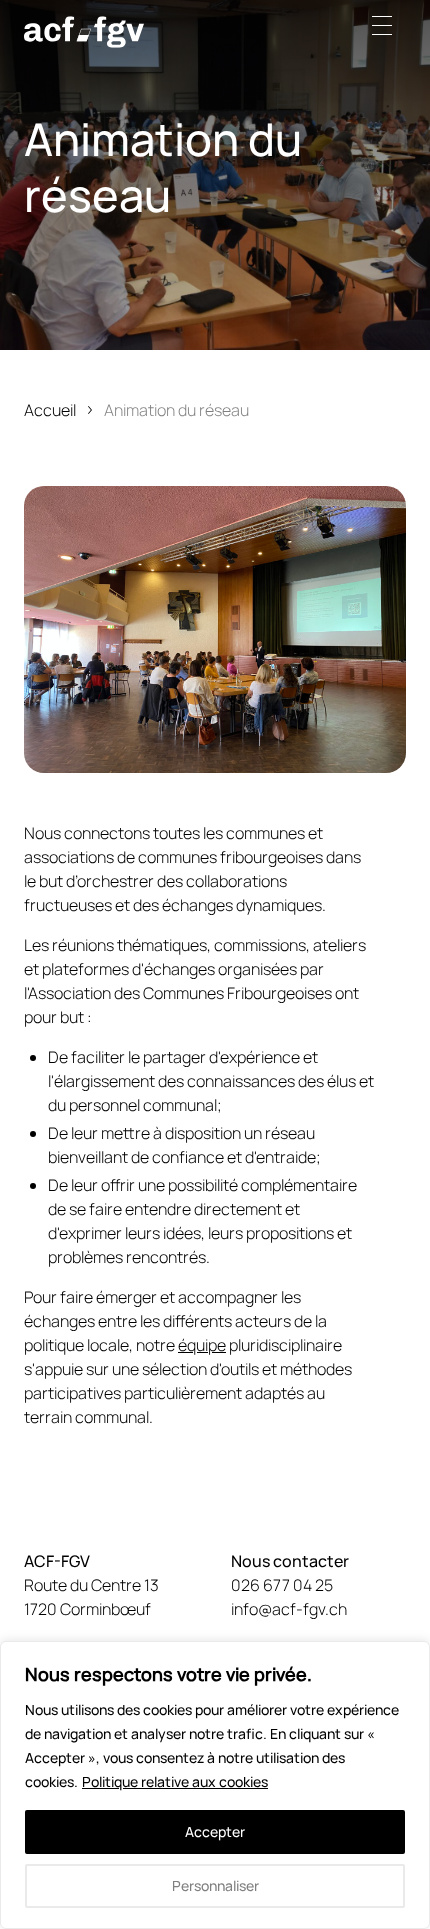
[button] (388, 25)
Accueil (50, 410)
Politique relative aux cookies (175, 1781)
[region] (215, 1785)
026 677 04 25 (282, 1585)
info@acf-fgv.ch (289, 1609)
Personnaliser (215, 1885)
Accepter (215, 1831)
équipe (202, 1345)
